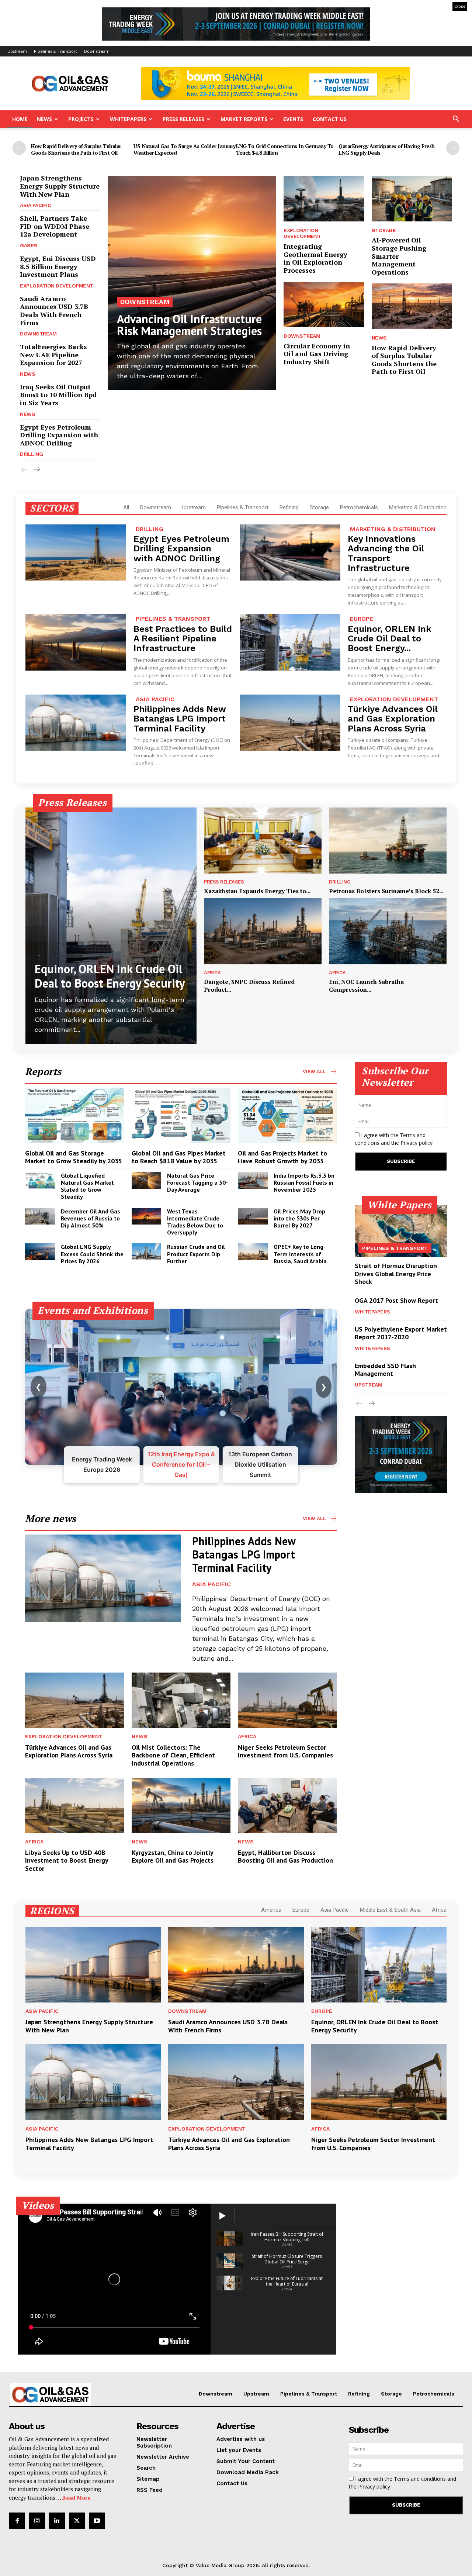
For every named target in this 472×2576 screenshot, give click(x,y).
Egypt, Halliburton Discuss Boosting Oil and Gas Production (285, 1857)
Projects (81, 119)
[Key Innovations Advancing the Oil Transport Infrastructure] (290, 553)
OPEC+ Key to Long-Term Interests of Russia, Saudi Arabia (300, 1254)
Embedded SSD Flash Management (385, 1370)
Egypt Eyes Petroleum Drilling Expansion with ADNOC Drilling (59, 435)
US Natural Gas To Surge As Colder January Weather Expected (185, 149)
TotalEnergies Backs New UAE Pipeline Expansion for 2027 (53, 354)
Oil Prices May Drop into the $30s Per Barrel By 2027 (299, 1218)
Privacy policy (417, 1143)
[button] (456, 120)
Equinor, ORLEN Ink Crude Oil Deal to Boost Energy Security (110, 976)
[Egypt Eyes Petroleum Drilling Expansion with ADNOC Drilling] (76, 553)
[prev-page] (19, 148)
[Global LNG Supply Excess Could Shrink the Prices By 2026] (40, 1252)
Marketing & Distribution (418, 507)
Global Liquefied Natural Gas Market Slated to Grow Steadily (87, 1186)
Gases (29, 245)
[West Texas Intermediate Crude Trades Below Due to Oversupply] (147, 1216)
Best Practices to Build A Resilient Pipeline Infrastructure (183, 639)
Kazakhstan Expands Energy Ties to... (257, 891)
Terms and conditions (420, 2479)
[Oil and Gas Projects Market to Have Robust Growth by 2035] (287, 1115)
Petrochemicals (359, 507)
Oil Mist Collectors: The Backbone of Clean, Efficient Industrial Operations (173, 1755)
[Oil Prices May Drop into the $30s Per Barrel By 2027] (253, 1216)
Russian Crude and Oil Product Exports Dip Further (196, 1254)
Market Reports (244, 119)
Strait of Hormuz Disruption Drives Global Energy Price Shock (396, 1274)
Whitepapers (128, 119)
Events (293, 119)
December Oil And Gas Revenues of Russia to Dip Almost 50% (91, 1218)
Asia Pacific (35, 205)
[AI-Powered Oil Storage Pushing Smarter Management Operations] (412, 199)
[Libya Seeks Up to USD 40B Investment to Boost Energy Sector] (75, 1805)
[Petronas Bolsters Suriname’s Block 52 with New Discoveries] (388, 841)
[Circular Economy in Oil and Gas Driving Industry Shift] (324, 304)
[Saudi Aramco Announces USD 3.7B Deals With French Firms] (236, 1965)
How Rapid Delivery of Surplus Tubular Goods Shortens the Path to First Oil (76, 149)
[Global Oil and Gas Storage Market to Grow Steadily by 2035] (75, 1115)
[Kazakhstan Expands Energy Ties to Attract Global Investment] (263, 841)
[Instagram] (37, 2521)
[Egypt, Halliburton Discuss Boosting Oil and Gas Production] (287, 1805)
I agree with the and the (394, 1139)
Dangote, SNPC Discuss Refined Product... (249, 986)
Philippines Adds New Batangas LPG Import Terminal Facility (180, 719)
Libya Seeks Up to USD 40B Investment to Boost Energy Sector (67, 1860)
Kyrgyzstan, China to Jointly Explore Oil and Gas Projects (173, 1857)
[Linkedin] (57, 2521)
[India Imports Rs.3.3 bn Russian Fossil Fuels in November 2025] (253, 1180)
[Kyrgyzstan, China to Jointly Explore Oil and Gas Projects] (181, 1805)
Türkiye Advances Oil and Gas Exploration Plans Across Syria (393, 719)
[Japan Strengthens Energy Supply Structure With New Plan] (93, 1965)
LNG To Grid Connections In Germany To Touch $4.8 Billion (285, 149)
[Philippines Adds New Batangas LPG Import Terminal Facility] (76, 723)
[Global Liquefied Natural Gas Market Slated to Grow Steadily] (40, 1180)
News (44, 119)
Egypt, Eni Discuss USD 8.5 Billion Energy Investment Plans (58, 266)
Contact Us (330, 119)
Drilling (31, 454)
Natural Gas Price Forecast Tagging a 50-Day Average (197, 1182)
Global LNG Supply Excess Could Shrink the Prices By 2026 (92, 1254)
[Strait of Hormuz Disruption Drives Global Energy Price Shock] (401, 1231)
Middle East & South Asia (390, 1910)
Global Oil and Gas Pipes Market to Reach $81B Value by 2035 (179, 1157)
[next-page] (453, 148)
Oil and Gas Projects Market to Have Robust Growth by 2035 (282, 1157)
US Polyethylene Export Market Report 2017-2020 (401, 1333)
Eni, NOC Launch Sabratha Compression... (366, 986)
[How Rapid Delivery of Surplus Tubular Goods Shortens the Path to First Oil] (412, 306)
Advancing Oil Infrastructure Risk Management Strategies (189, 325)
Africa (212, 973)
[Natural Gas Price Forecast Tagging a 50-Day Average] (147, 1180)
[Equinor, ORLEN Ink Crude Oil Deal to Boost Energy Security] (290, 642)
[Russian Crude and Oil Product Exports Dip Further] (147, 1252)
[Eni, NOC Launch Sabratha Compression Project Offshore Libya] (388, 931)
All (126, 507)
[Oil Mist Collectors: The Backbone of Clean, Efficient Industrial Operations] (181, 1700)
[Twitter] (77, 2521)
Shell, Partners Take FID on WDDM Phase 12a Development (55, 226)
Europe (362, 619)
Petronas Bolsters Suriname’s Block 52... (386, 891)
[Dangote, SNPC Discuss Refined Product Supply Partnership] (263, 931)
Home (20, 119)
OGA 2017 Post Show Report (396, 1300)
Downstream (97, 51)
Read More (76, 2498)
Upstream (17, 51)
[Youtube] (97, 2521)
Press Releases (183, 119)
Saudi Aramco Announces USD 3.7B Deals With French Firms (54, 311)
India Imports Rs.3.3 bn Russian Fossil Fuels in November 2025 (304, 1182)
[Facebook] (17, 2521)
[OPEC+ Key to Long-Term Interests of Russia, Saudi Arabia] (253, 1252)
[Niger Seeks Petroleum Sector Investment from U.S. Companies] (287, 1700)
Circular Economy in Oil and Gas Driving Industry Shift (317, 354)
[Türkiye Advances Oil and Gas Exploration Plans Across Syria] (290, 723)
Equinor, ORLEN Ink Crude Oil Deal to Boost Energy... (390, 639)
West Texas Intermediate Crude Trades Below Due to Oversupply (195, 1222)
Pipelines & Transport (55, 51)
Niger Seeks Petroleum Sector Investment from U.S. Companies (285, 1751)
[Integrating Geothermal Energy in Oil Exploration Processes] (324, 199)
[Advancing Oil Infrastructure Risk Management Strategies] (192, 283)
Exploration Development (57, 286)
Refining (289, 507)
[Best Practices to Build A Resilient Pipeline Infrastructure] (76, 642)
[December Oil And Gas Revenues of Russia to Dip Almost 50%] (40, 1216)
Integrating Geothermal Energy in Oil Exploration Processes (315, 258)
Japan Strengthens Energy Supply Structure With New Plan (60, 186)
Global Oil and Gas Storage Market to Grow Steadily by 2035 (74, 1157)
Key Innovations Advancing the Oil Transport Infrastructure (386, 553)
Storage (384, 230)
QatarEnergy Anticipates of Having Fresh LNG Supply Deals (387, 149)
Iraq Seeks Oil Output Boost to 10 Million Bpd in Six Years (58, 395)
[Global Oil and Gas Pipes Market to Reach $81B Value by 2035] (181, 1115)
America (271, 1910)
